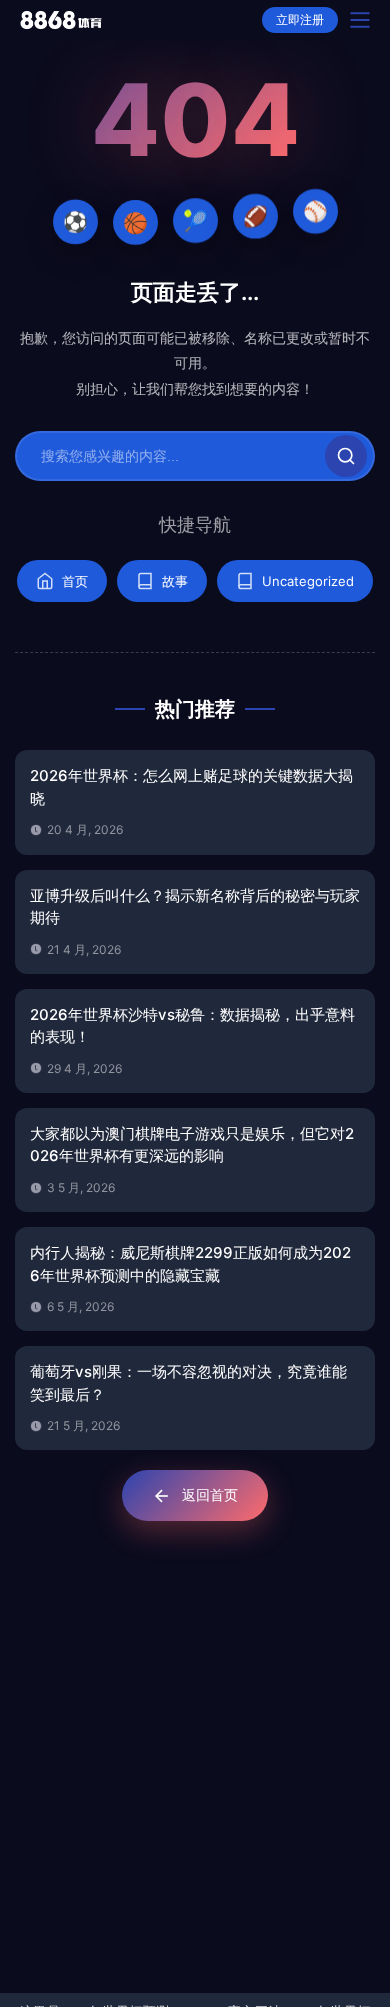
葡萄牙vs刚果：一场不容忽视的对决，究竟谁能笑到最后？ (188, 1383)
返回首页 (210, 1494)
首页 (75, 581)
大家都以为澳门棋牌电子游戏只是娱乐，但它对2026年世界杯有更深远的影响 (192, 1145)
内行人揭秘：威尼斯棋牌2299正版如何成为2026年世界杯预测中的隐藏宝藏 (190, 1264)
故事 (175, 581)
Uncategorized (308, 581)
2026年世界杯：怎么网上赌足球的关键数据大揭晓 (191, 787)
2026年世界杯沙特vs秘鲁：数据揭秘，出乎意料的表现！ (192, 1026)
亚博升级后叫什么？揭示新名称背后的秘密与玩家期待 (195, 907)
